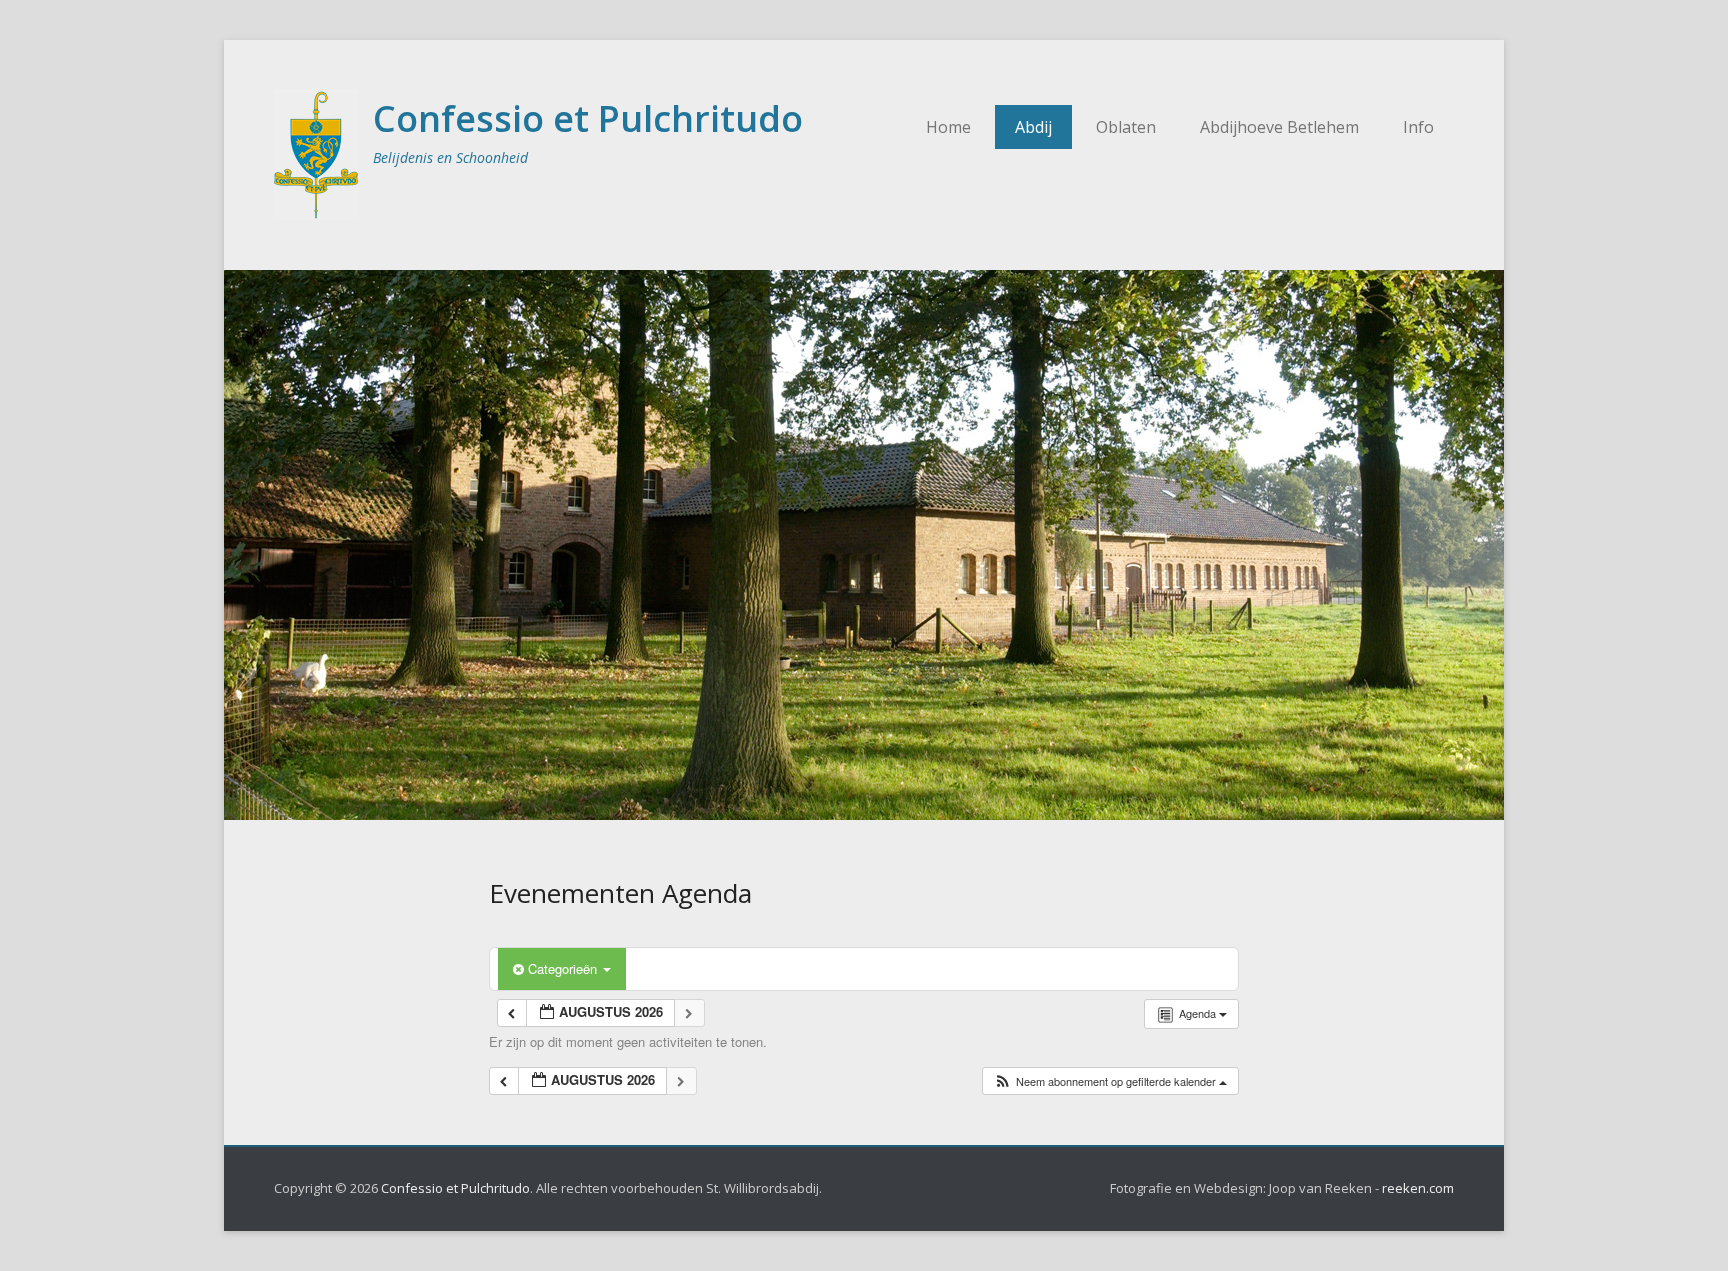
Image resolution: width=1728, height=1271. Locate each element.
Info (1418, 127)
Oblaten (1126, 127)
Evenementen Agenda (620, 893)
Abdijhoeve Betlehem (1279, 127)
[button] (1110, 1081)
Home (948, 127)
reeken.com (1418, 1188)
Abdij (1033, 127)
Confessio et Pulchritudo (588, 118)
